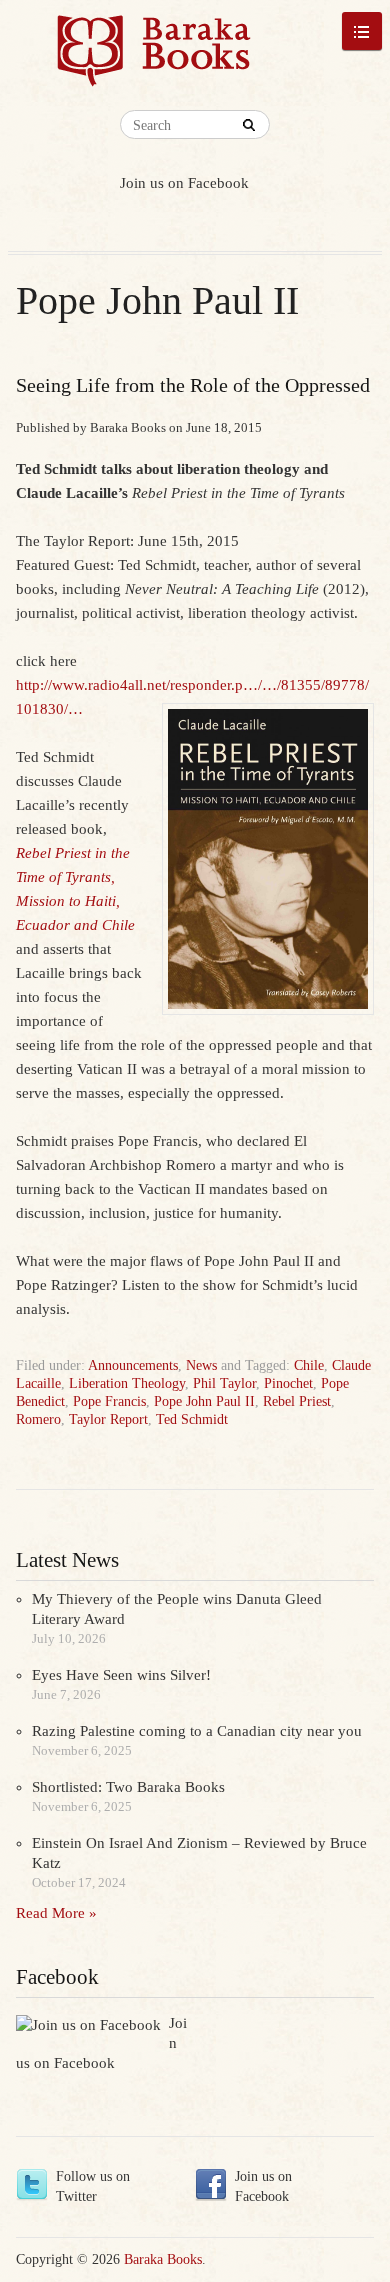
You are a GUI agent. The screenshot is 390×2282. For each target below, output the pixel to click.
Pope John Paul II (204, 1401)
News (201, 1365)
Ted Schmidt (192, 1419)
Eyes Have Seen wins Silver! (121, 1675)
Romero (38, 1419)
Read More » (56, 1913)
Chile (309, 1365)
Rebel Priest (297, 1401)
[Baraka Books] (154, 60)
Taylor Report (108, 1419)
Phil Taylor (224, 1383)
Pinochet (288, 1383)
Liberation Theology (127, 1383)
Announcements (133, 1365)
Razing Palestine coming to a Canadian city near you (197, 1731)
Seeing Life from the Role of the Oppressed (193, 385)
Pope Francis (109, 1401)
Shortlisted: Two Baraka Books (128, 1787)
